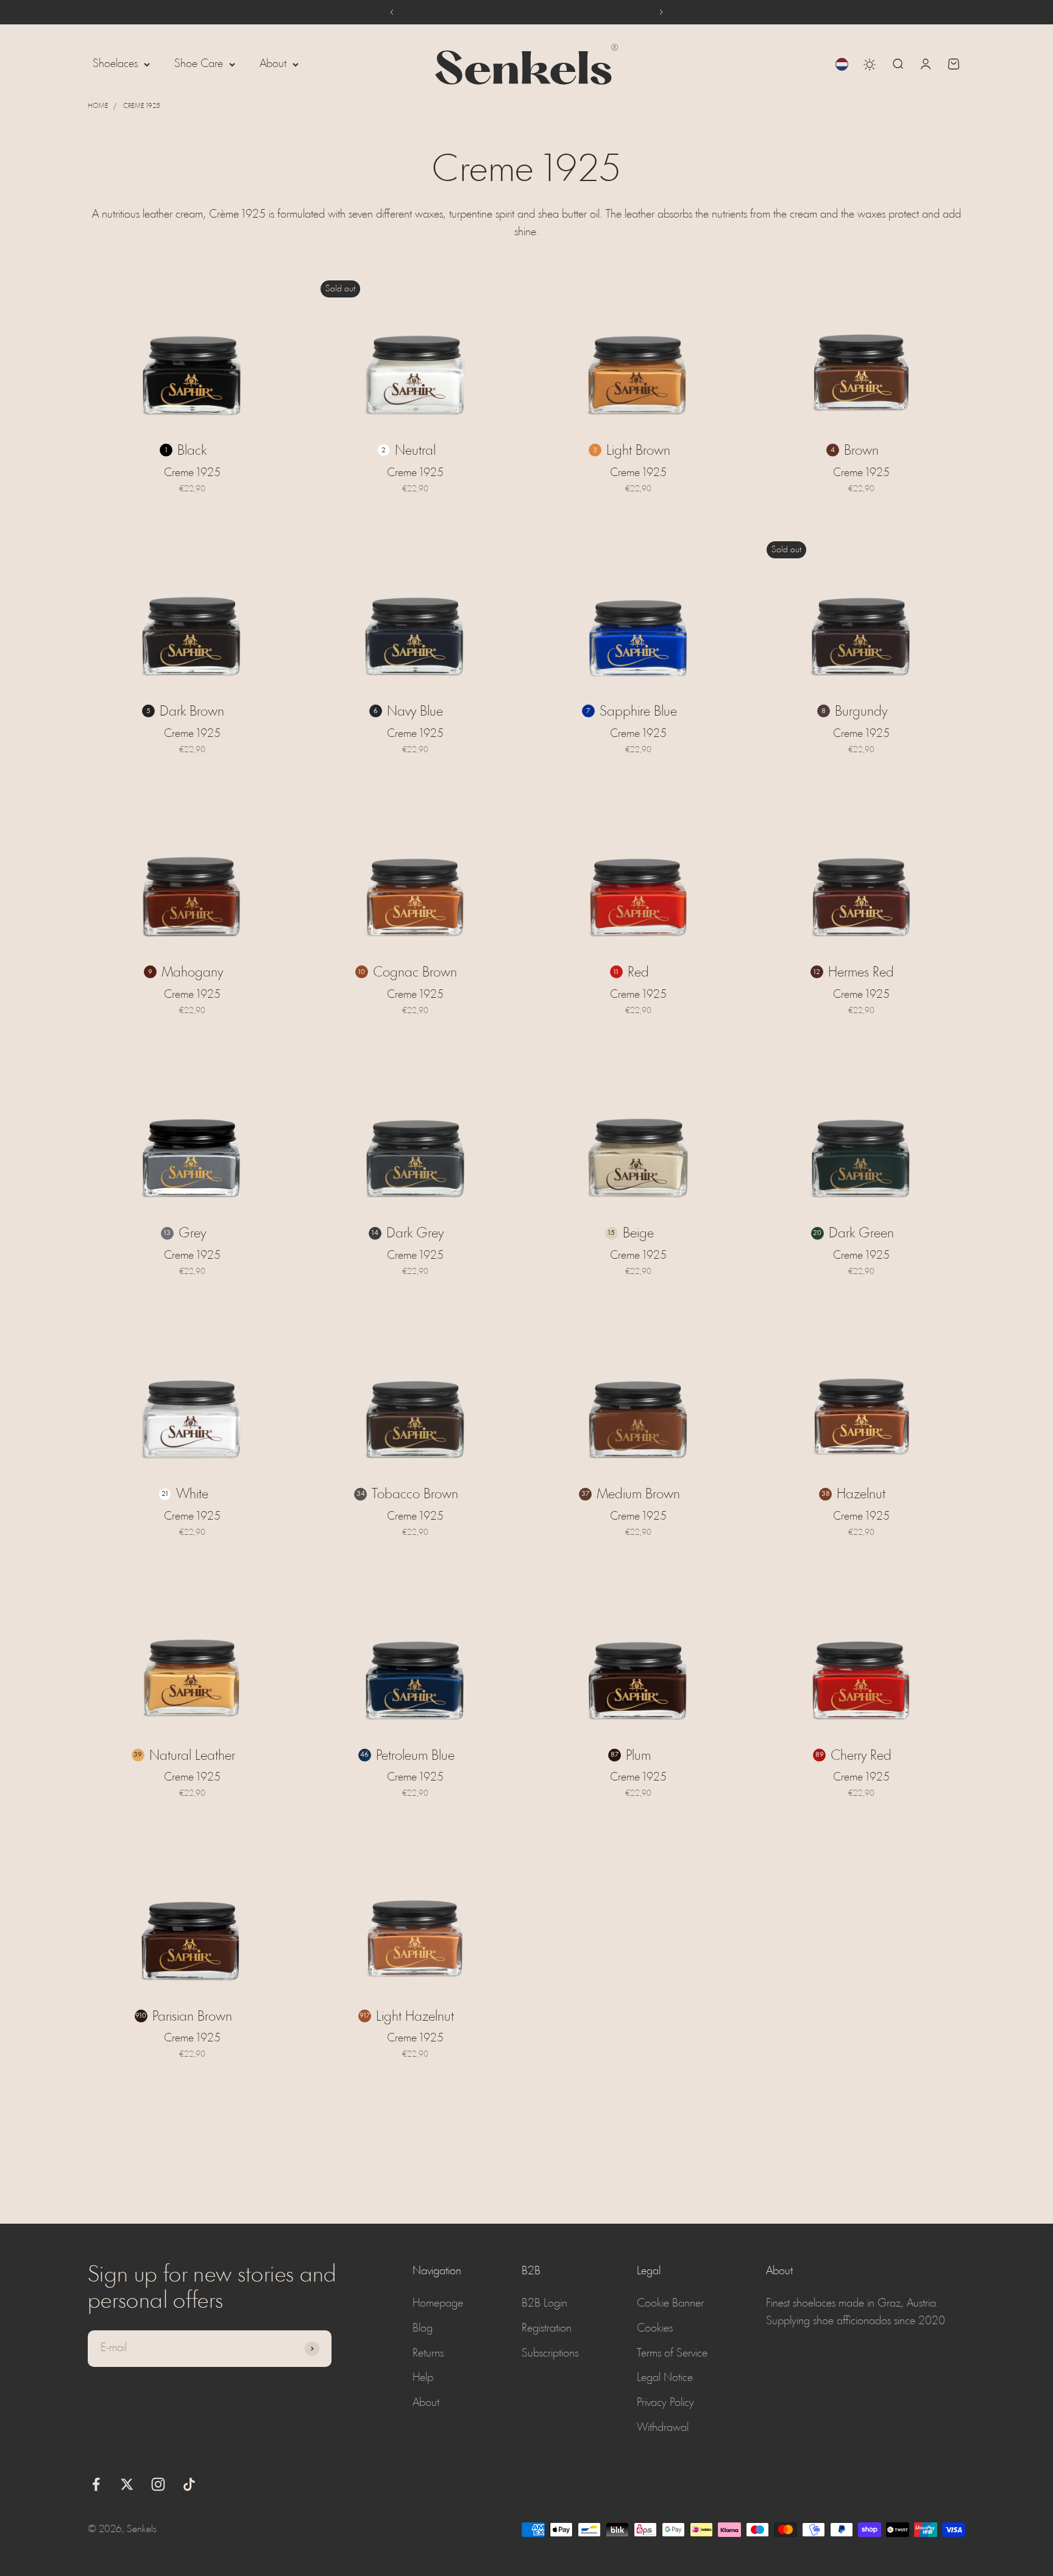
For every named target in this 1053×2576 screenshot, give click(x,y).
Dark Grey (415, 1234)
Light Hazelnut (415, 2017)
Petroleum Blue (415, 1756)
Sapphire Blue (638, 712)
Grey (192, 1234)
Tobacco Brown (415, 1495)
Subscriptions (550, 2354)
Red (638, 973)
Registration (547, 2329)
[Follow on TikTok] (189, 2484)
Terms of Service (672, 2354)
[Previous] (392, 12)
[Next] (661, 12)
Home (98, 106)
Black (192, 451)
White (192, 1495)
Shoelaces (115, 64)
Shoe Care (199, 64)
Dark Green (861, 1234)
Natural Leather (192, 1756)
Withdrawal (663, 2428)
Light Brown (638, 451)
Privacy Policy (665, 2403)
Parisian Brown (192, 2017)
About (273, 64)
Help (423, 2378)
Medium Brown (638, 1495)
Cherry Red (861, 1756)
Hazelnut (861, 1495)
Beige (638, 1234)
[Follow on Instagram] (158, 2484)
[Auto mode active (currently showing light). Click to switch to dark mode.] (870, 65)
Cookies (655, 2329)
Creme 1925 (142, 106)
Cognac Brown (415, 973)
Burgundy (861, 712)
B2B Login (544, 2304)
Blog (423, 2329)
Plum (638, 1756)
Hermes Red (861, 973)
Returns (428, 2354)
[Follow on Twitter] (127, 2484)
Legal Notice (665, 2378)
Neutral (415, 451)
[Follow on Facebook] (96, 2484)
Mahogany (192, 973)
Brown (861, 451)
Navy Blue (415, 712)
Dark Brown (192, 712)
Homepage (438, 2304)
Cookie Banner (670, 2304)
